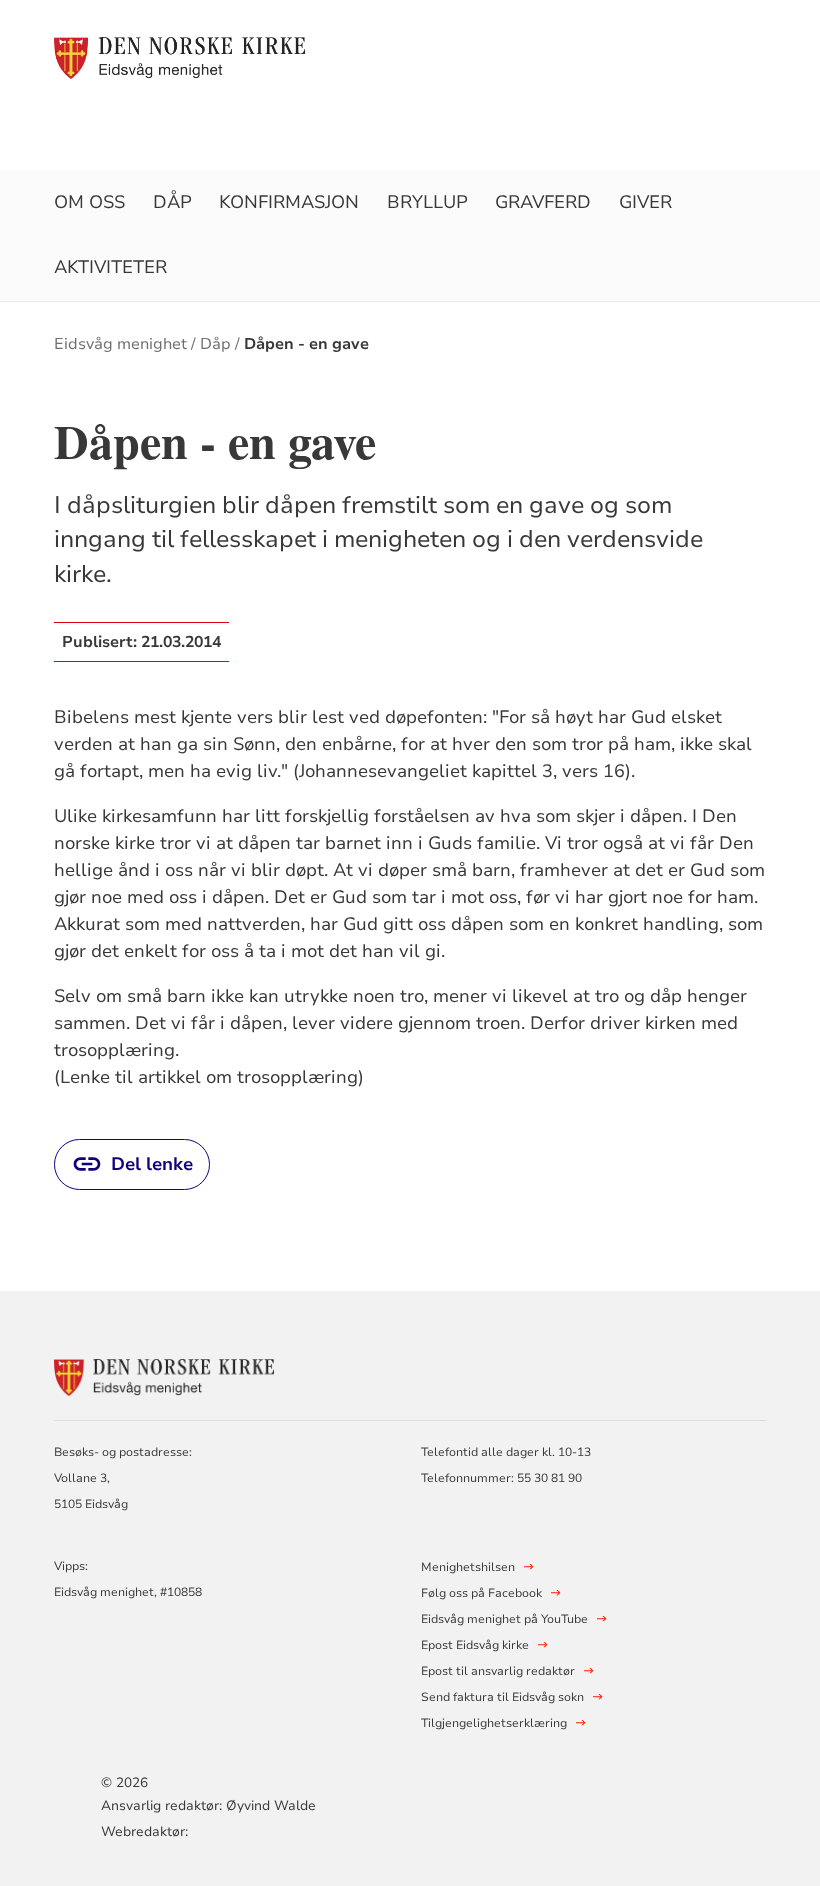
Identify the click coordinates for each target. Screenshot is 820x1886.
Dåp (172, 202)
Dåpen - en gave (306, 344)
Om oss (89, 202)
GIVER (645, 202)
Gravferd (543, 202)
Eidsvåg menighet (120, 344)
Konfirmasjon (289, 202)
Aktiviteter (110, 267)
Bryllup (427, 202)
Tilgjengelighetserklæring (494, 1723)
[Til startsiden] (179, 57)
